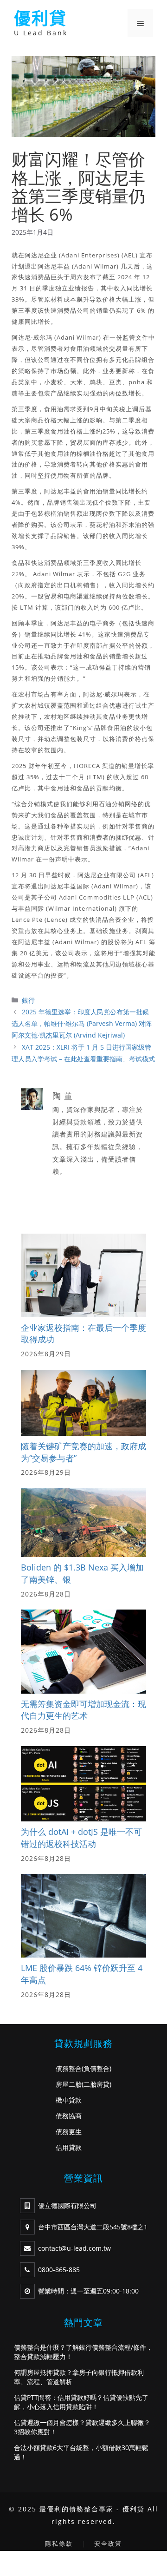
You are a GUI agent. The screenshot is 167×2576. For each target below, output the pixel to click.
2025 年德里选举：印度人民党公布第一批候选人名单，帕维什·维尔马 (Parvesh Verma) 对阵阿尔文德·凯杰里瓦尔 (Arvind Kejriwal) (82, 1023)
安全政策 (108, 2543)
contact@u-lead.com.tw (74, 2248)
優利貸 (40, 18)
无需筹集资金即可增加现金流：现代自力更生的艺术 (83, 1710)
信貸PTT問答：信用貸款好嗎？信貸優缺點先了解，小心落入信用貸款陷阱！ (81, 2402)
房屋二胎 (69, 2084)
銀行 (28, 1000)
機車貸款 (69, 2100)
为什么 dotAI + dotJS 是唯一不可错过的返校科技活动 (81, 1838)
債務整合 (69, 2068)
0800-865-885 (59, 2270)
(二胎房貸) (96, 2084)
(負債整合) (96, 2068)
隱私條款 (59, 2543)
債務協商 (69, 2116)
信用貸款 (69, 2147)
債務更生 (69, 2132)
